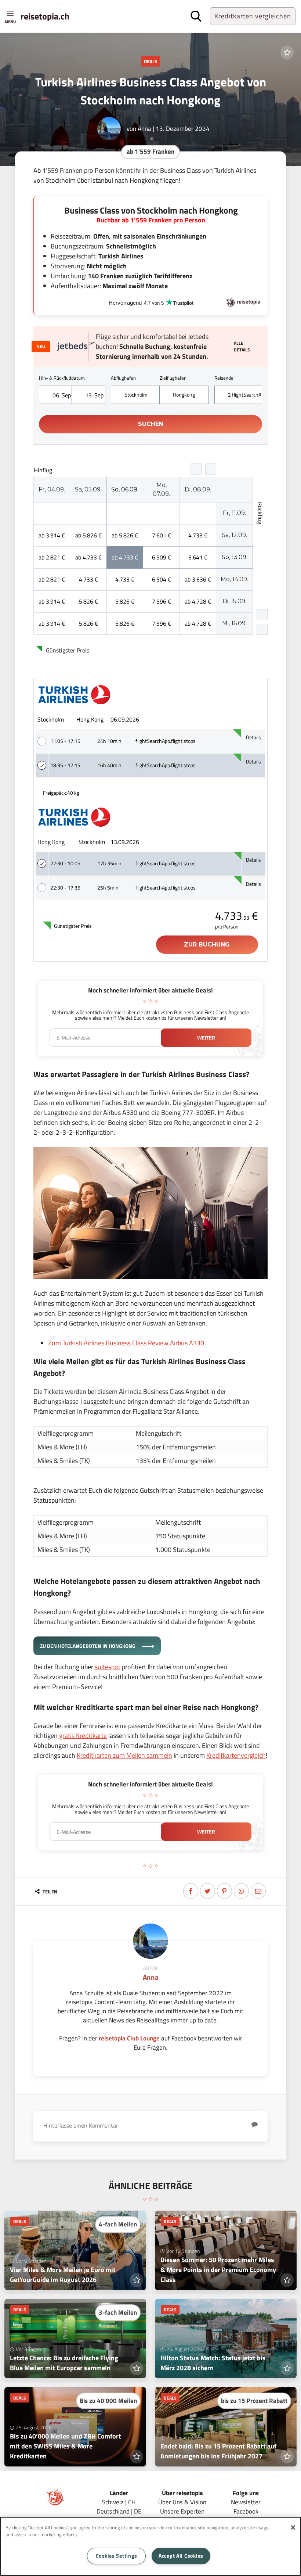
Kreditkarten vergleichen (253, 16)
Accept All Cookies (181, 2556)
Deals (150, 61)
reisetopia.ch (45, 16)
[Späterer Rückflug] (262, 629)
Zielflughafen (173, 378)
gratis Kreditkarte (83, 1736)
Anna (144, 128)
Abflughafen (123, 378)
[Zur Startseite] (55, 2504)
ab (52, 535)
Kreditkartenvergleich (236, 1755)
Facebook (246, 2511)
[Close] (293, 2527)
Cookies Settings (117, 2556)
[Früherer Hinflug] (196, 469)
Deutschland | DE (119, 2511)
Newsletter (246, 2502)
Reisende (224, 378)
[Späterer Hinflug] (211, 469)
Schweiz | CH (119, 2502)
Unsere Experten (182, 2511)
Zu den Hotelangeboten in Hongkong (88, 1646)
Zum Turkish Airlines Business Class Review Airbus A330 (126, 1343)
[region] (150, 2546)
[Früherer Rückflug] (262, 615)
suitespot (108, 1667)
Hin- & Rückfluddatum (62, 378)
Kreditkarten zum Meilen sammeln (124, 1755)
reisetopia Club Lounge (129, 2038)
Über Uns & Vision (182, 2502)
